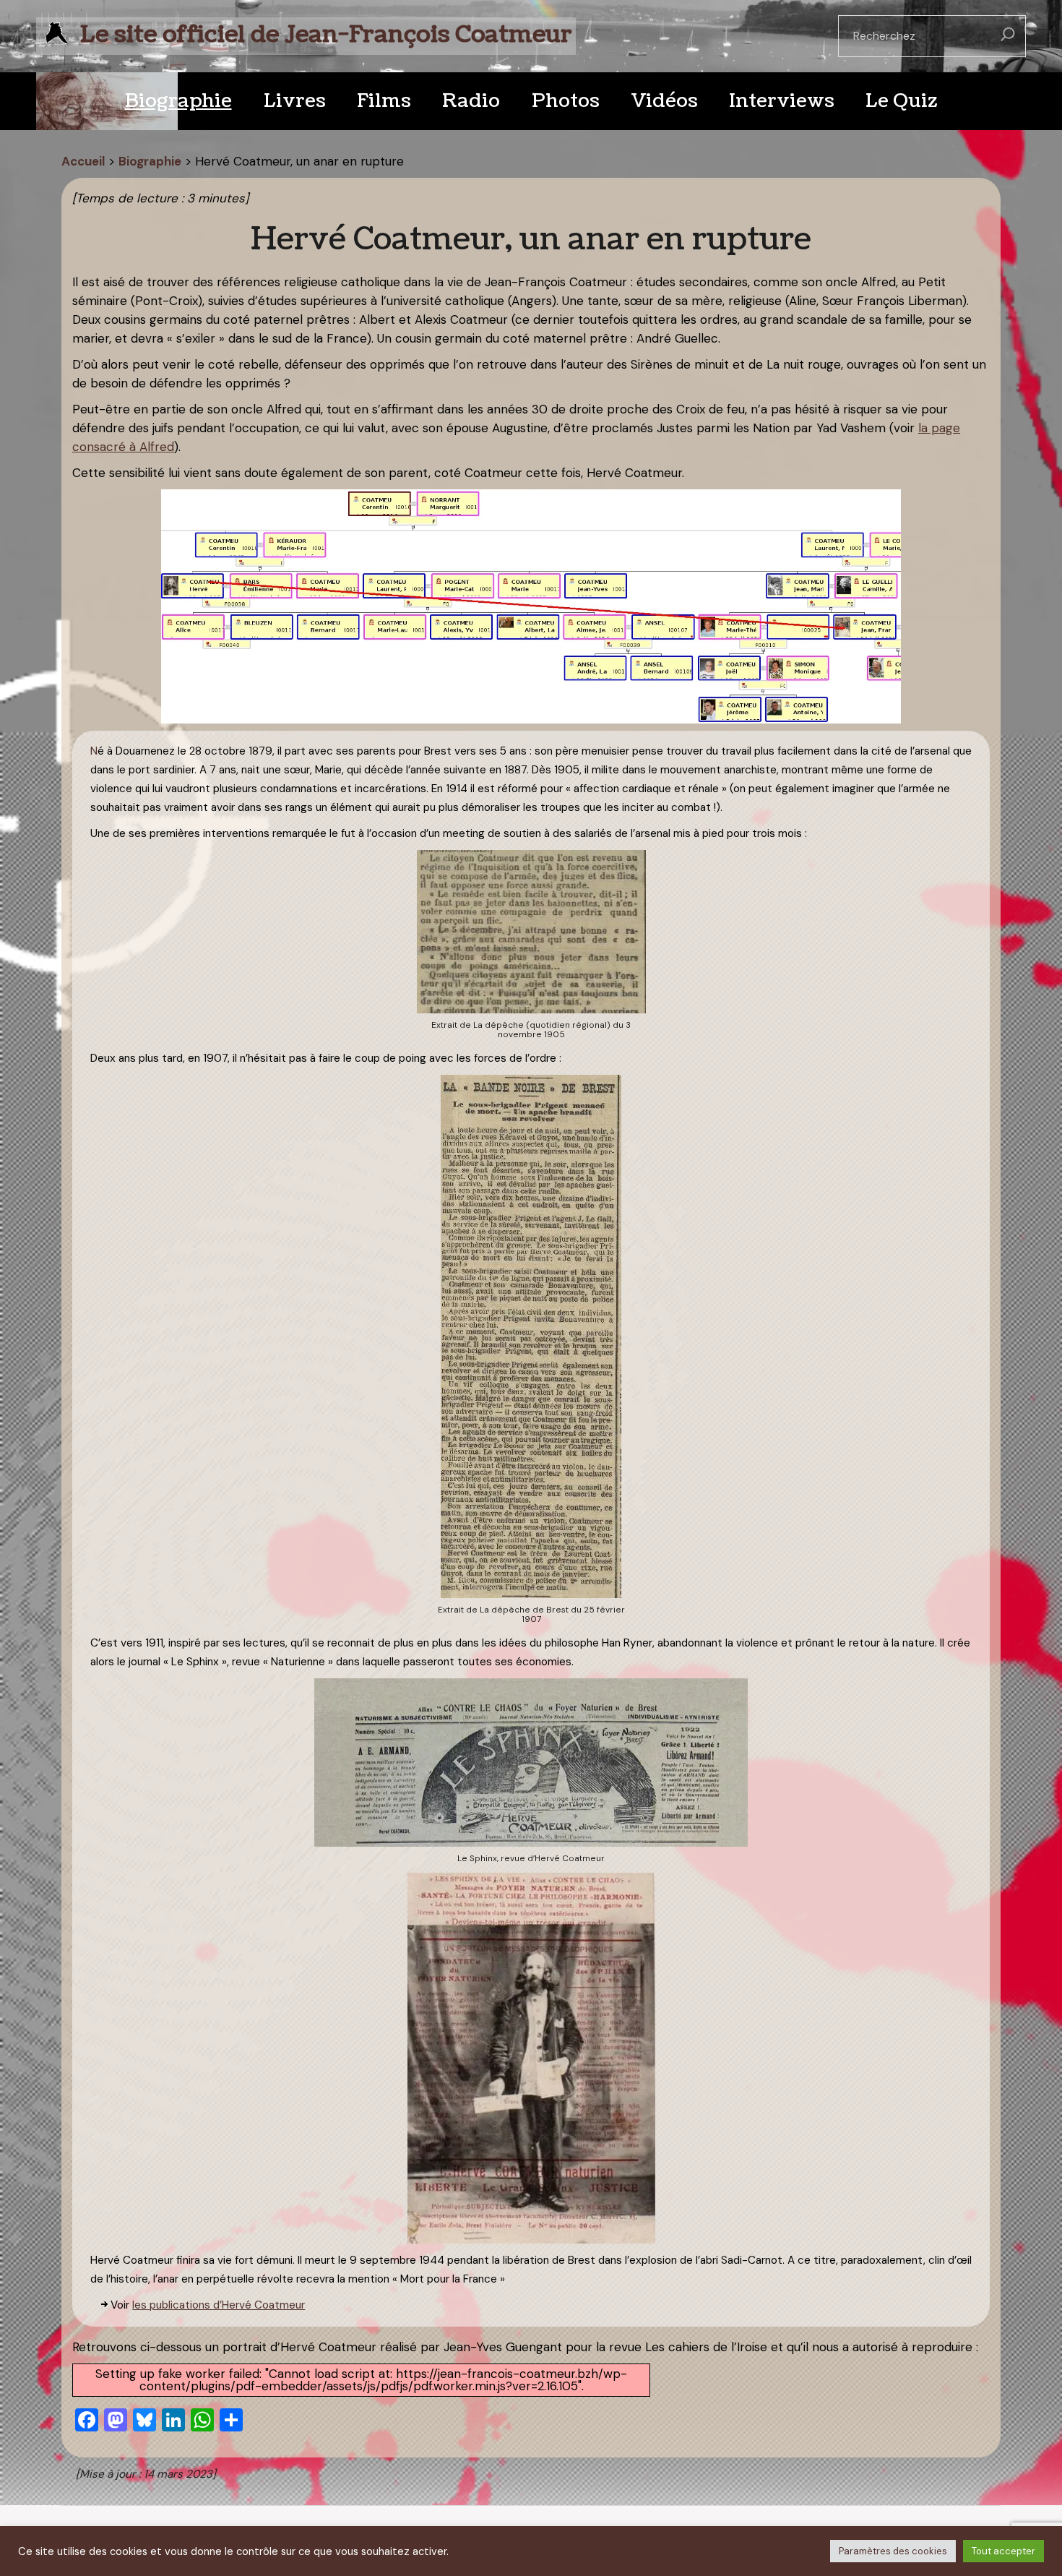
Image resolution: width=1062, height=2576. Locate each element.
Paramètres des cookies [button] (893, 2551)
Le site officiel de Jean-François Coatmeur (326, 34)
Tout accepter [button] (1003, 2551)
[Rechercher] (1008, 36)
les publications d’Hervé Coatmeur (219, 2305)
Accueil (83, 161)
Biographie (150, 161)
